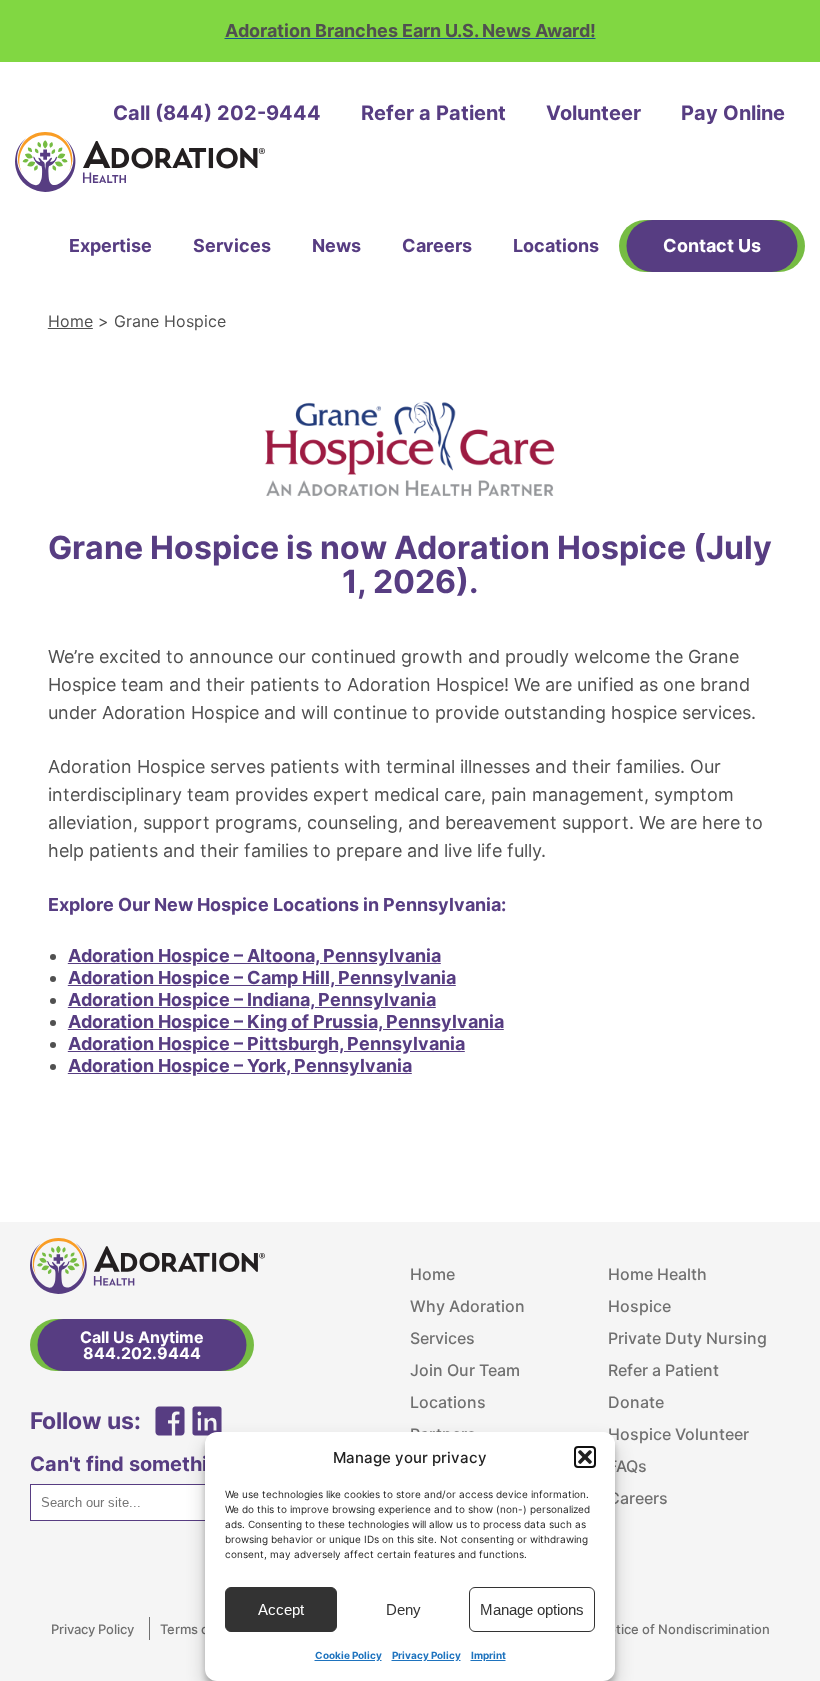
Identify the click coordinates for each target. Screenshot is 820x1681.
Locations (556, 245)
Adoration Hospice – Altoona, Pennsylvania (254, 955)
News (336, 245)
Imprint (488, 1655)
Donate (636, 1402)
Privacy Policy (426, 1655)
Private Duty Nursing (687, 1338)
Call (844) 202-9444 (217, 113)
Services (232, 245)
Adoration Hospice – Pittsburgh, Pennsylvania (266, 1043)
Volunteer (593, 113)
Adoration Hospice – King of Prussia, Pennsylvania (286, 1021)
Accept (281, 1609)
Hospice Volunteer (678, 1434)
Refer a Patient (433, 113)
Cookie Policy (348, 1655)
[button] (585, 1457)
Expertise (110, 245)
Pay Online (733, 113)
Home (70, 321)
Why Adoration (467, 1306)
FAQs (627, 1466)
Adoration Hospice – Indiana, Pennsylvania (252, 999)
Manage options (532, 1609)
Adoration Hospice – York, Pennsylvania (240, 1065)
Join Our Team (465, 1370)
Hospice (639, 1306)
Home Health (657, 1274)
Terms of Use (201, 1629)
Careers (437, 245)
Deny (403, 1609)
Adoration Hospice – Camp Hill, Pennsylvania (262, 977)
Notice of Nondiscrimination (684, 1629)
